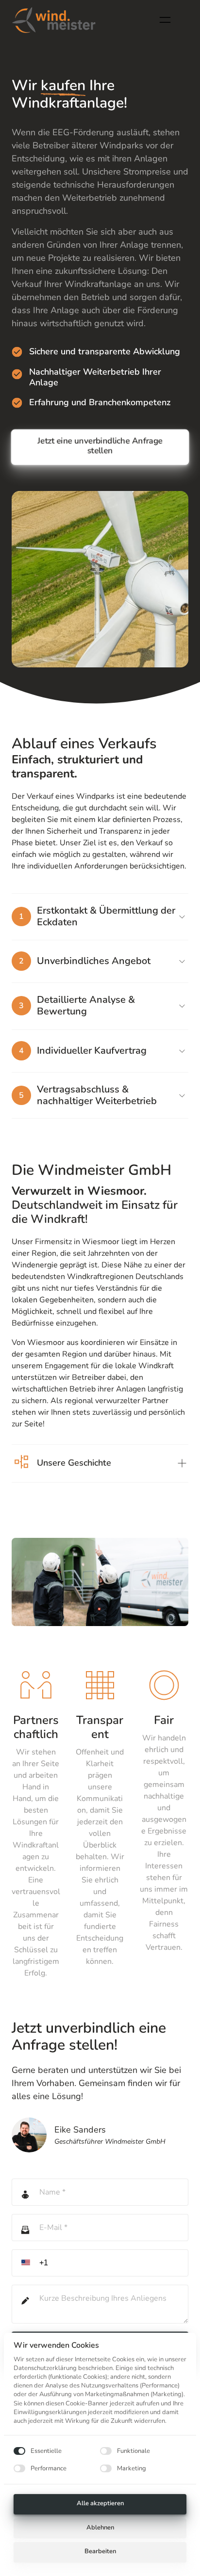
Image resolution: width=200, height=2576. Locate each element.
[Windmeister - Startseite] (54, 20)
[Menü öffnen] (169, 20)
